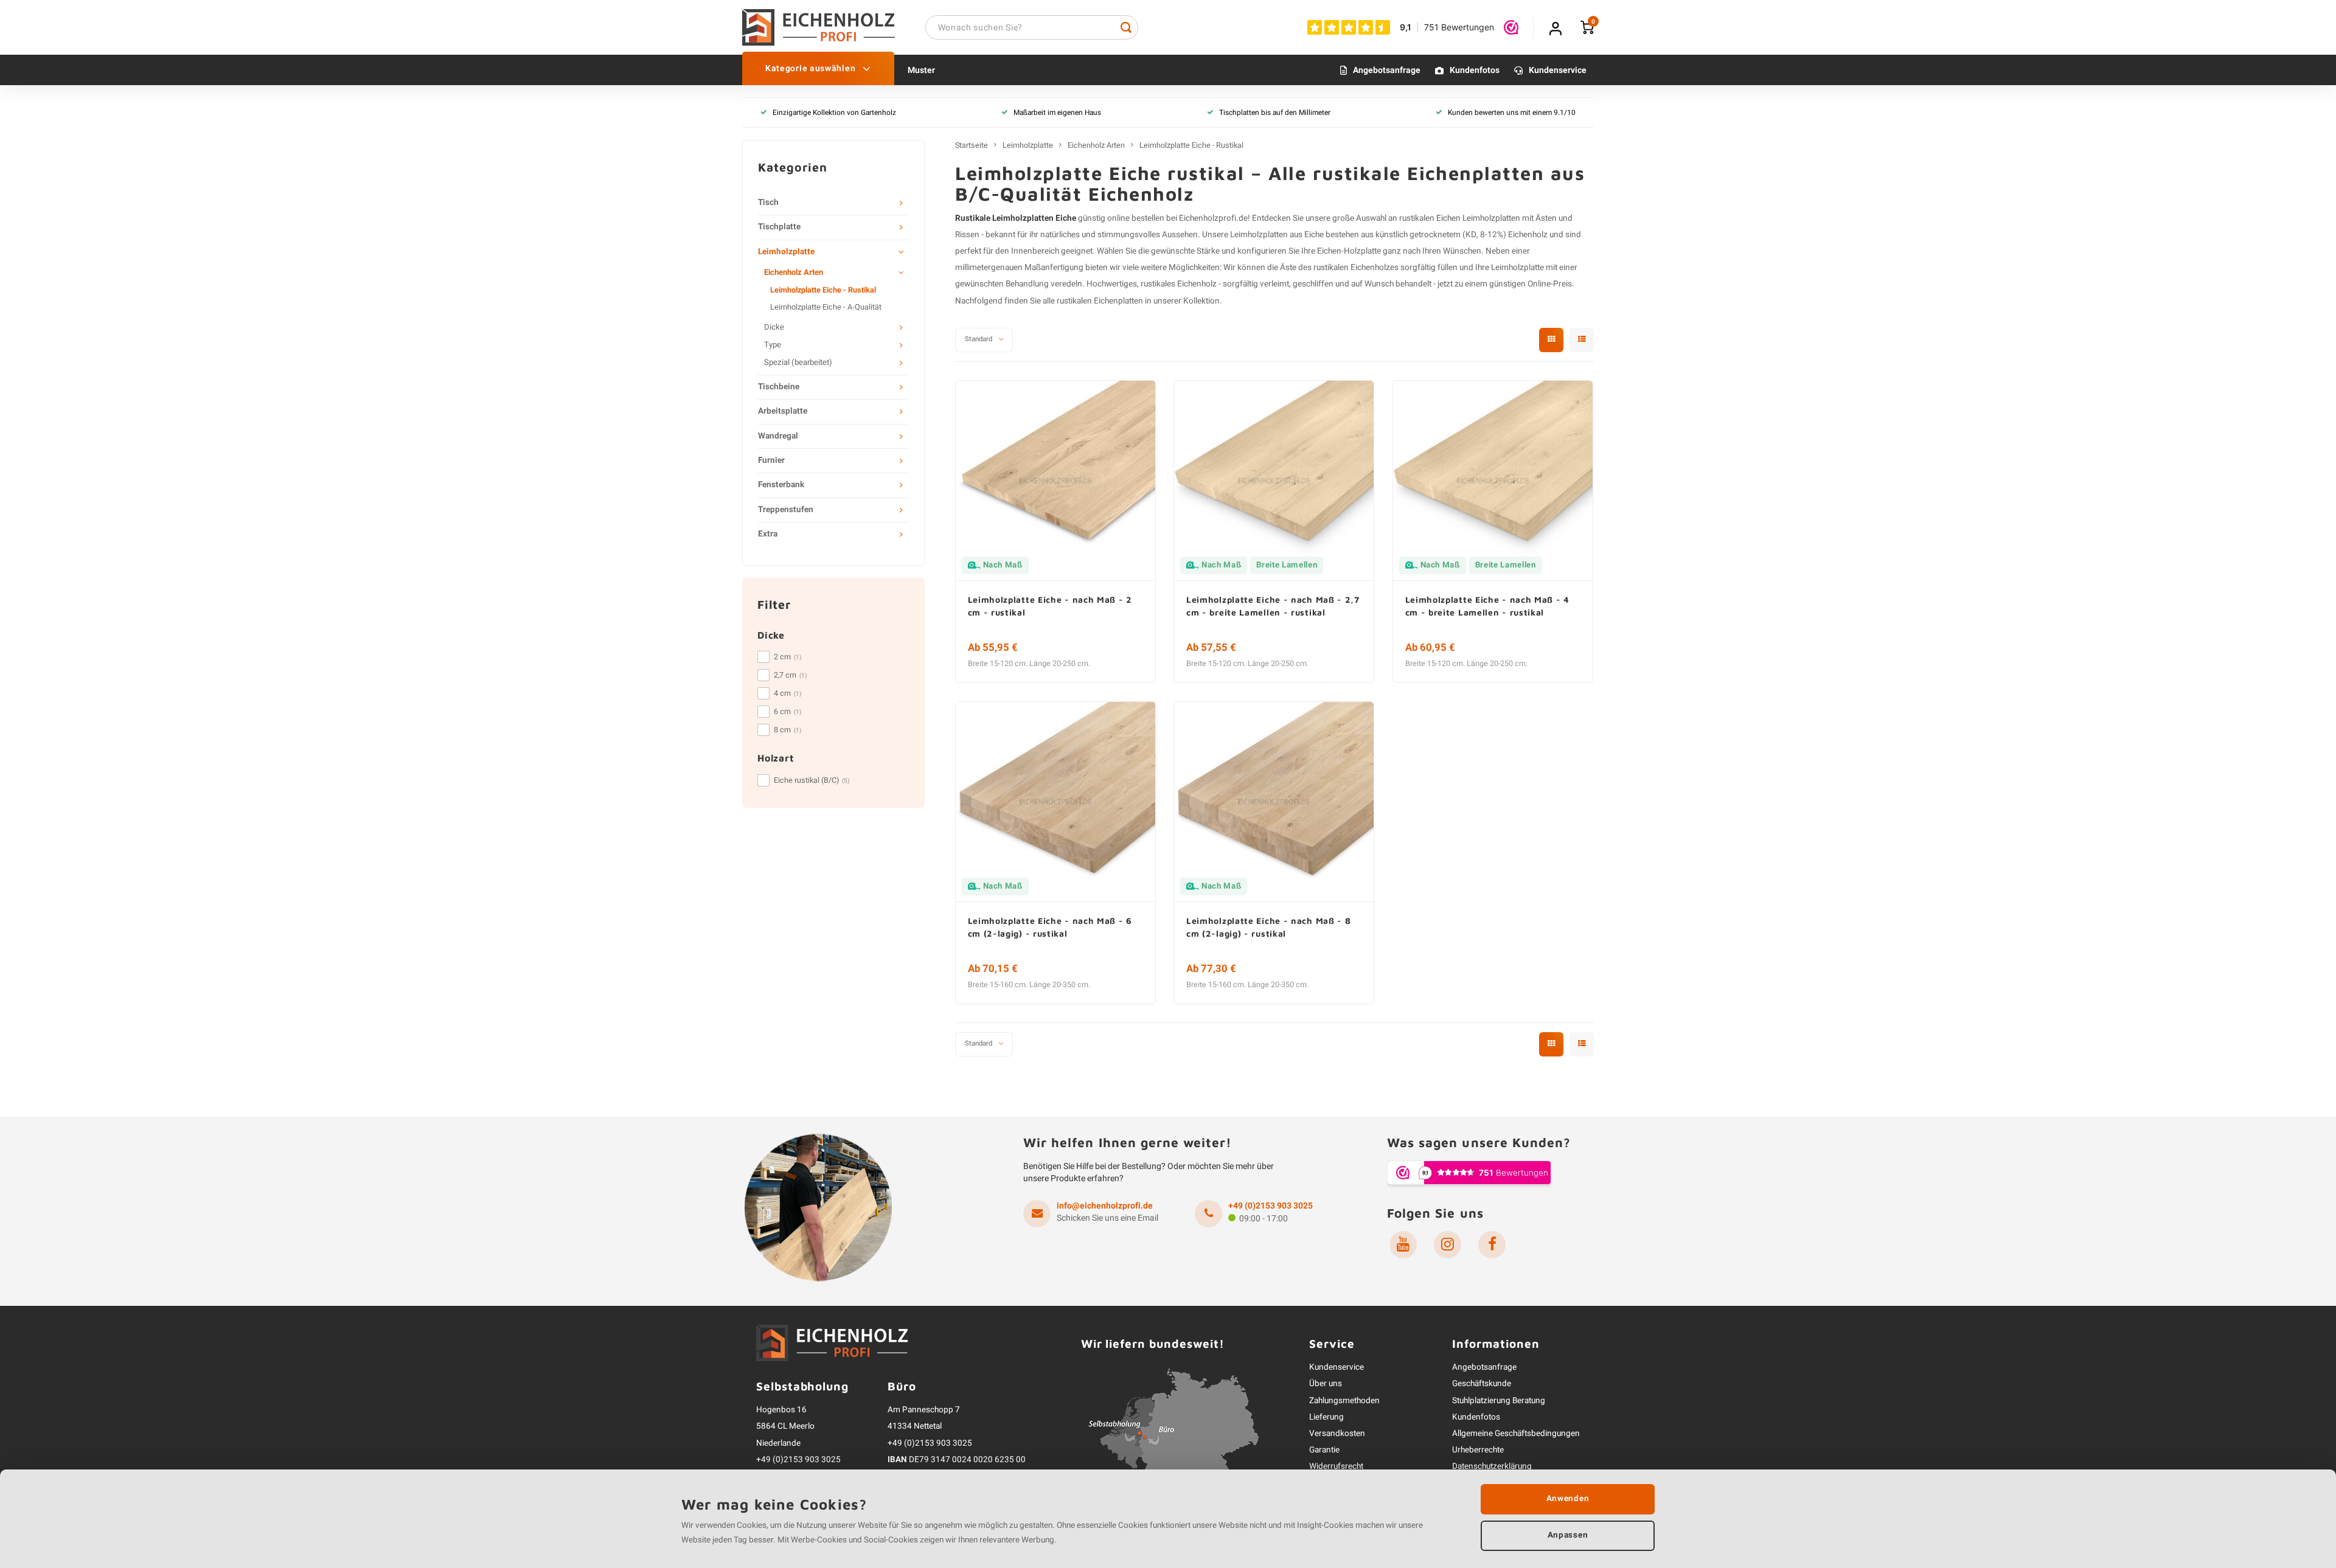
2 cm (788, 657)
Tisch (768, 203)
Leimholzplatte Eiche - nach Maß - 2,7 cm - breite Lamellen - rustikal (1273, 606)
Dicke (774, 327)
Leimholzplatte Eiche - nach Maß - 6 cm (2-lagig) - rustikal (1050, 927)
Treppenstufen (786, 510)
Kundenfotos (1475, 70)
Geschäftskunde (1482, 1384)
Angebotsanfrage (1387, 70)
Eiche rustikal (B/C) (812, 780)
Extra (768, 534)
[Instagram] (1448, 1245)
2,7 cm (791, 675)
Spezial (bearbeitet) (798, 363)
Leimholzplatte (786, 252)
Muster (921, 70)
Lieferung (1326, 1417)
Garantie (1324, 1450)
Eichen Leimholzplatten (1478, 218)
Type (773, 345)
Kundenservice (1558, 70)
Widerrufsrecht (1336, 1466)
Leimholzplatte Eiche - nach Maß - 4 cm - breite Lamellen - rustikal (1488, 606)
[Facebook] (1492, 1245)
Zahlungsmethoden (1344, 1401)
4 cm (788, 693)
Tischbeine (779, 387)
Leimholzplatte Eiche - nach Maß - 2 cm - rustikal (1050, 606)
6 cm (788, 712)
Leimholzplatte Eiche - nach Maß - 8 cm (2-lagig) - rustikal (1269, 927)
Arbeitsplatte (783, 411)
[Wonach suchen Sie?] (1126, 27)
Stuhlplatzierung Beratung (1499, 1401)
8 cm (788, 730)
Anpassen (1568, 1535)
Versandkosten (1337, 1434)
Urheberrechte (1478, 1450)
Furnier (771, 460)
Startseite (972, 145)
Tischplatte (779, 227)
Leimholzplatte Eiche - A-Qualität (826, 307)
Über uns (1326, 1384)
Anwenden (1568, 1499)
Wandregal (778, 436)
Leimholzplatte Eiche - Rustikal (823, 290)
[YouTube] (1403, 1245)
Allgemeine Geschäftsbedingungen (1516, 1434)
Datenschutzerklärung (1492, 1466)
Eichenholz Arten (794, 272)
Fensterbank (781, 485)
